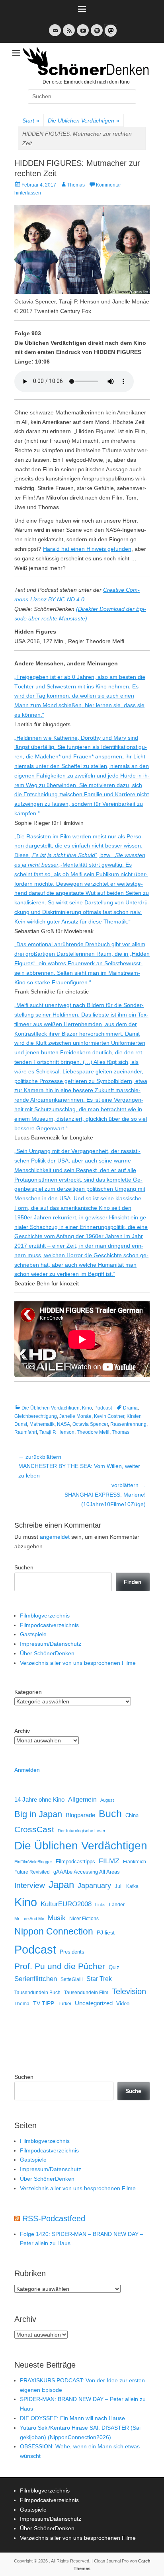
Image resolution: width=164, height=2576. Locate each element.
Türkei (64, 2003)
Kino (87, 1408)
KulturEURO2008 (66, 1904)
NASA (63, 1424)
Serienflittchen (36, 1979)
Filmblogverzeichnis (45, 1616)
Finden (133, 1582)
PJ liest (106, 1933)
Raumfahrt (26, 1432)
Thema (22, 2004)
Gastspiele (33, 1634)
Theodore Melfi (93, 1432)
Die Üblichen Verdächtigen (84, 121)
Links (100, 1905)
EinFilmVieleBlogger (33, 1862)
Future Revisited (32, 1872)
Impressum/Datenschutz (51, 1644)
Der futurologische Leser (82, 1831)
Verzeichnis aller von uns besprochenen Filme (78, 1663)
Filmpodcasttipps (75, 1862)
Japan (61, 1885)
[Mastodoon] (110, 35)
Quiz (114, 1967)
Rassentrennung (128, 1424)
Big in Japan (38, 1814)
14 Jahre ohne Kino (39, 1799)
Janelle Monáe (75, 1416)
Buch (110, 1814)
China (132, 1815)
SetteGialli (72, 1979)
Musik (57, 1918)
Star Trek (99, 1979)
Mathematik (42, 1424)
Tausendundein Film (86, 1993)
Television (129, 1991)
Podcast (103, 1408)
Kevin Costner (109, 1416)
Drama (130, 1408)
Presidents (72, 1952)
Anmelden (27, 1770)
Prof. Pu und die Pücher (60, 1966)
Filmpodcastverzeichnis (49, 1625)
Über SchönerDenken (47, 1653)
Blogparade (80, 1815)
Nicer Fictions (84, 1918)
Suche (133, 2091)
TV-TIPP (44, 2003)
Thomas (76, 185)
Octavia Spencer (90, 1424)
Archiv (22, 1731)
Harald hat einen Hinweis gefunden (87, 549)
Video (123, 2003)
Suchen (24, 1567)
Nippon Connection (54, 1931)
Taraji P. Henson (57, 1432)
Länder (117, 1905)
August (107, 1800)
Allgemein (82, 1799)
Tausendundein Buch (37, 1993)
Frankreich (135, 1862)
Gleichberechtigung (36, 1416)
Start (31, 121)
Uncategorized (94, 2003)
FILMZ (109, 1861)
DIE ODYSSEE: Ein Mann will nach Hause (72, 2418)
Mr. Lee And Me (29, 1919)
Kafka (132, 1886)
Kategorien (28, 1692)
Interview (30, 1885)
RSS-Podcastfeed (54, 2218)
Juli (119, 1886)
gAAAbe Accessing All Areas (87, 1872)
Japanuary (94, 1886)
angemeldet (55, 1537)
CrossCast (34, 1829)
